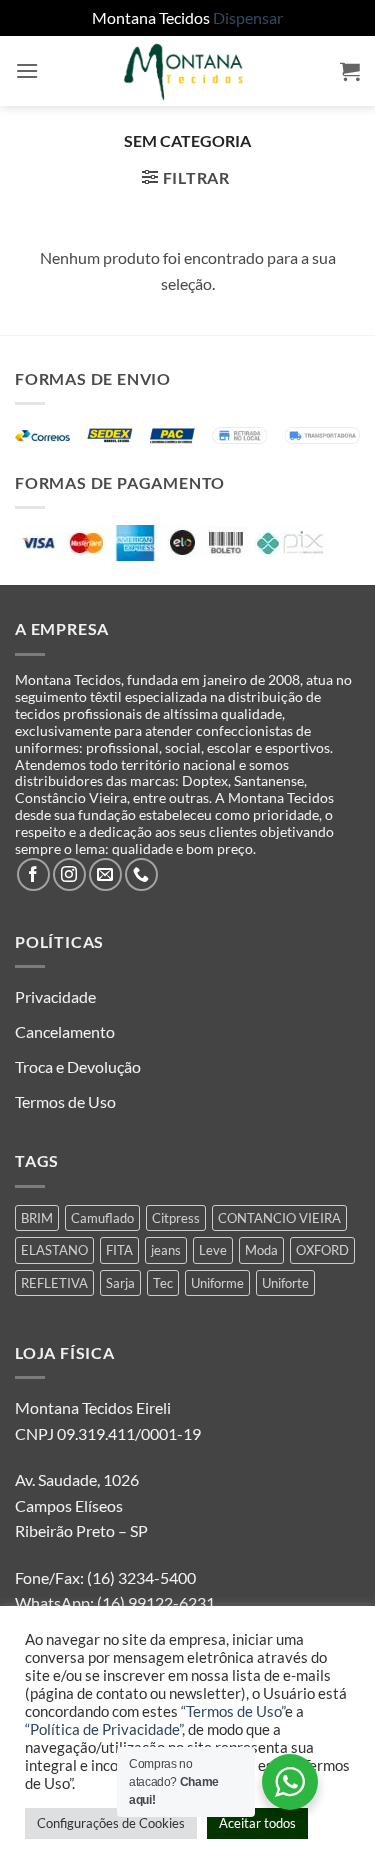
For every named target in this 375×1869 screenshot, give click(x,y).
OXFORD (322, 1250)
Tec (163, 1283)
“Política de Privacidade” (103, 1729)
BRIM (37, 1218)
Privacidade (55, 996)
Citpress (176, 1218)
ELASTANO (54, 1250)
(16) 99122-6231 (154, 1602)
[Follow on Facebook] (33, 874)
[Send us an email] (105, 874)
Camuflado (102, 1218)
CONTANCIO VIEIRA (279, 1218)
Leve (213, 1250)
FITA (119, 1250)
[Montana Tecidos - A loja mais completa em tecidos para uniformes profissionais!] (188, 71)
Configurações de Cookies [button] (111, 1823)
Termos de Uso (65, 1101)
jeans (166, 1250)
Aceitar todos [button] (257, 1823)
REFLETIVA (54, 1283)
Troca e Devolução (78, 1066)
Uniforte (285, 1283)
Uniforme (217, 1283)
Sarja (120, 1283)
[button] (27, 70)
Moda (261, 1250)
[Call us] (141, 874)
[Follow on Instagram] (69, 874)
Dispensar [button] (248, 17)
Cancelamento (65, 1031)
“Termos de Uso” (233, 1711)
